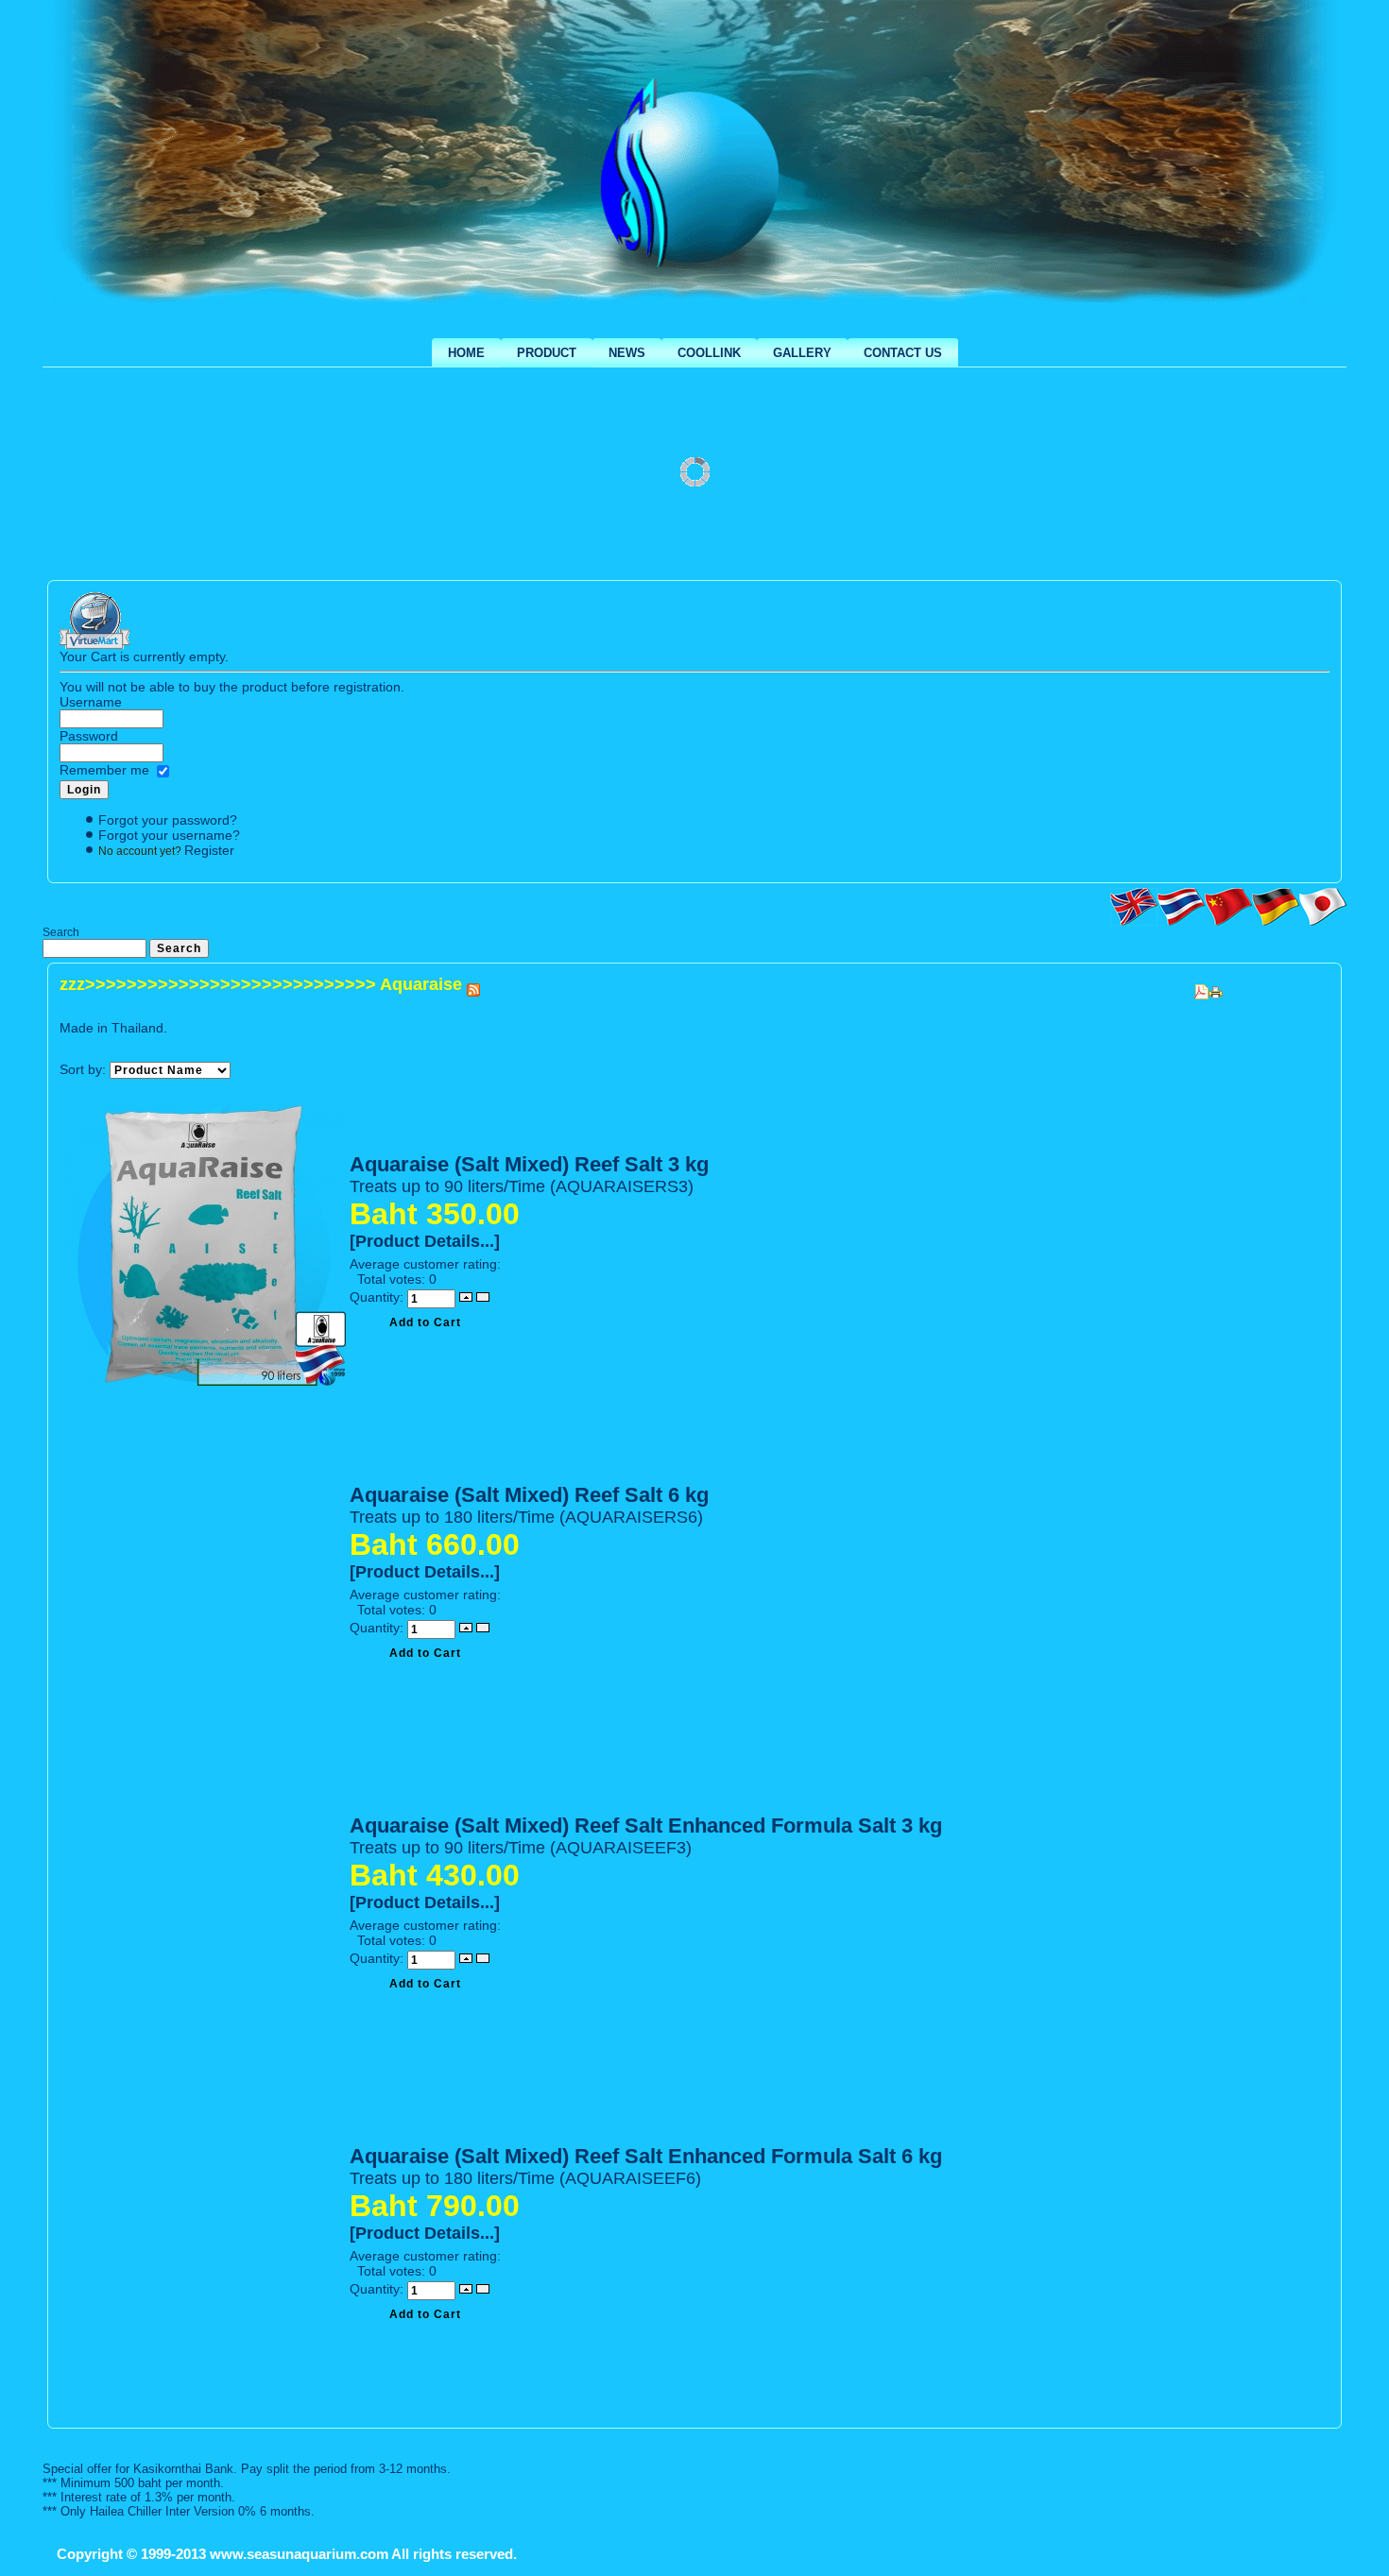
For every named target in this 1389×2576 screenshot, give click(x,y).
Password (89, 736)
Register (209, 850)
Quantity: (378, 1297)
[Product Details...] (425, 1241)
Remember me (104, 770)
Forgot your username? (169, 835)
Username (91, 702)
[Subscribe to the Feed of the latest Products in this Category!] (473, 985)
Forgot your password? (168, 820)
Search (61, 932)
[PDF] (1201, 987)
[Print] (1216, 987)
